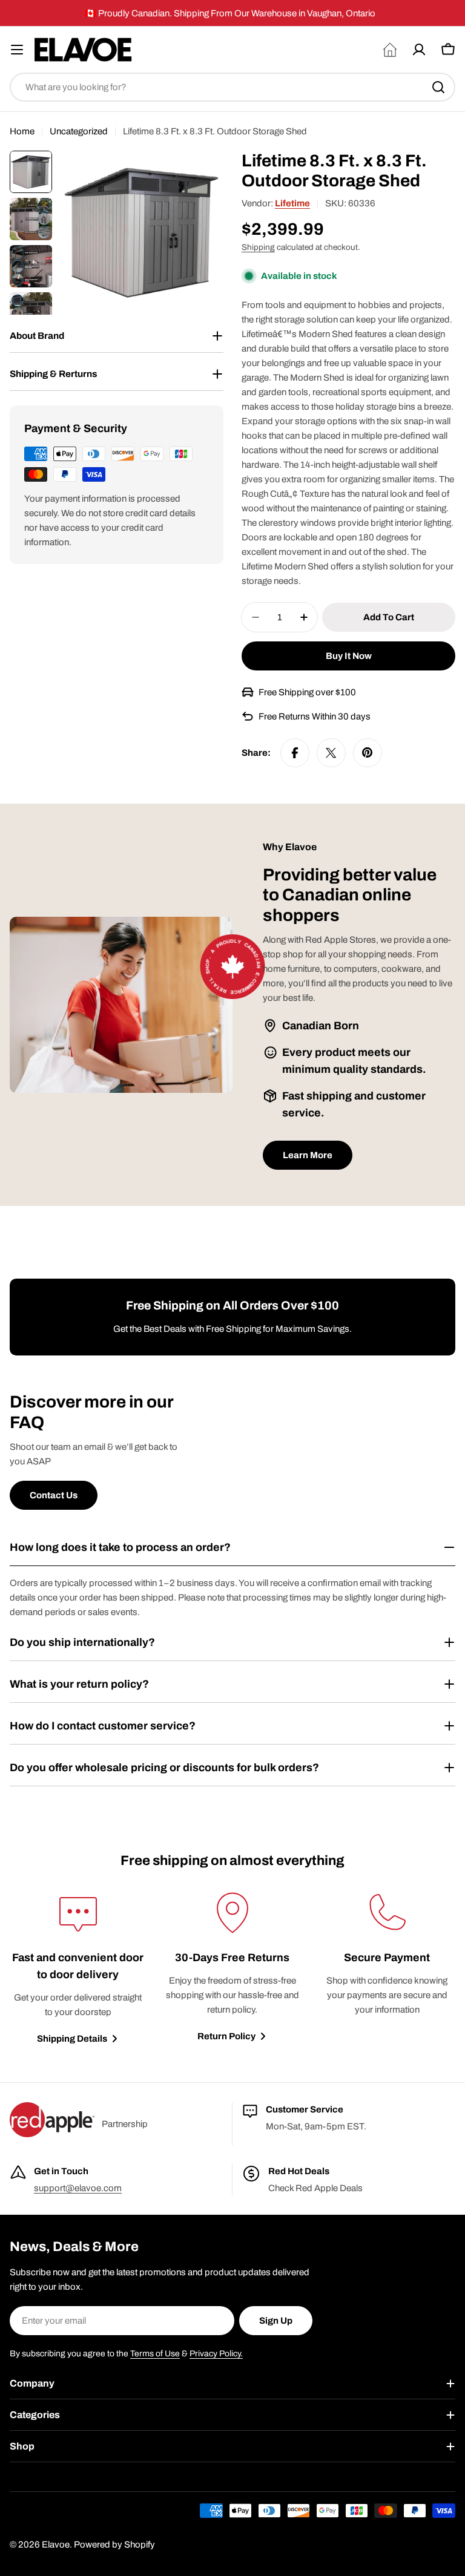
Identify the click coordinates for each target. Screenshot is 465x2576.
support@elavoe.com (78, 2188)
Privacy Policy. (216, 2354)
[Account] (419, 50)
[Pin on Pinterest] (368, 753)
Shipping (258, 247)
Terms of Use (155, 2354)
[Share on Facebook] (295, 753)
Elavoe (56, 2545)
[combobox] (232, 87)
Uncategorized (79, 131)
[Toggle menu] (17, 50)
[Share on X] (331, 753)
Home (22, 131)
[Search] (438, 87)
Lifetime (292, 203)
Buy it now (349, 656)
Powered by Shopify (114, 2545)
